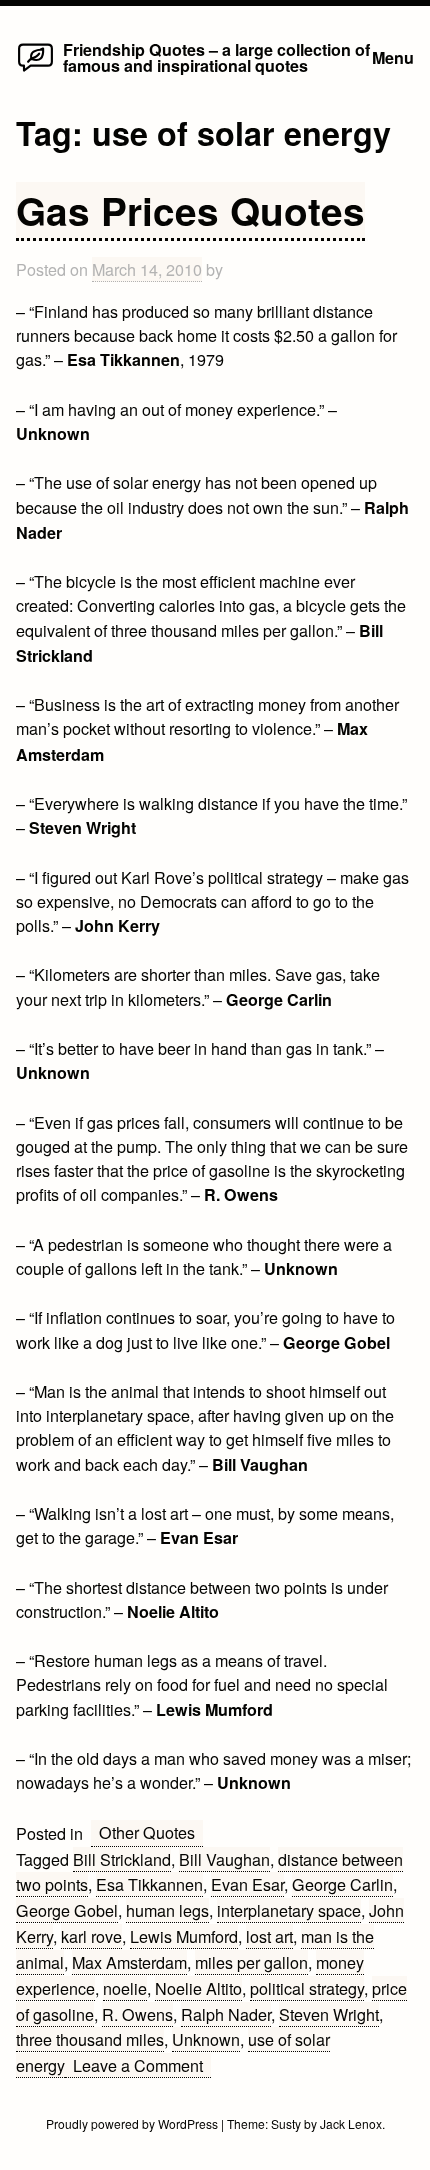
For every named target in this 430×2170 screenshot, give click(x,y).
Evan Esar (247, 1884)
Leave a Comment (142, 2065)
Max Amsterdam (129, 1962)
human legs (167, 1910)
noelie (125, 1988)
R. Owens (137, 2014)
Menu (393, 57)
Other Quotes (147, 1832)
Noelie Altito (198, 1988)
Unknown (206, 2039)
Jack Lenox (351, 2123)
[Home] (35, 70)
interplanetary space (289, 1910)
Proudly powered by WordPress (133, 2123)
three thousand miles (90, 2039)
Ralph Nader (226, 2014)
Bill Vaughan (224, 1859)
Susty (286, 2123)
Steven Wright (329, 2014)
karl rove (91, 1936)
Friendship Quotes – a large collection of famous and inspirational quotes (216, 57)
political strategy (307, 1988)
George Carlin (342, 1884)
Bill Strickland (122, 1859)
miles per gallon (251, 1962)
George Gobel (67, 1910)
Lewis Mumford (184, 1936)
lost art (269, 1936)
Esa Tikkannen (149, 1884)
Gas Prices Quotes (190, 210)
